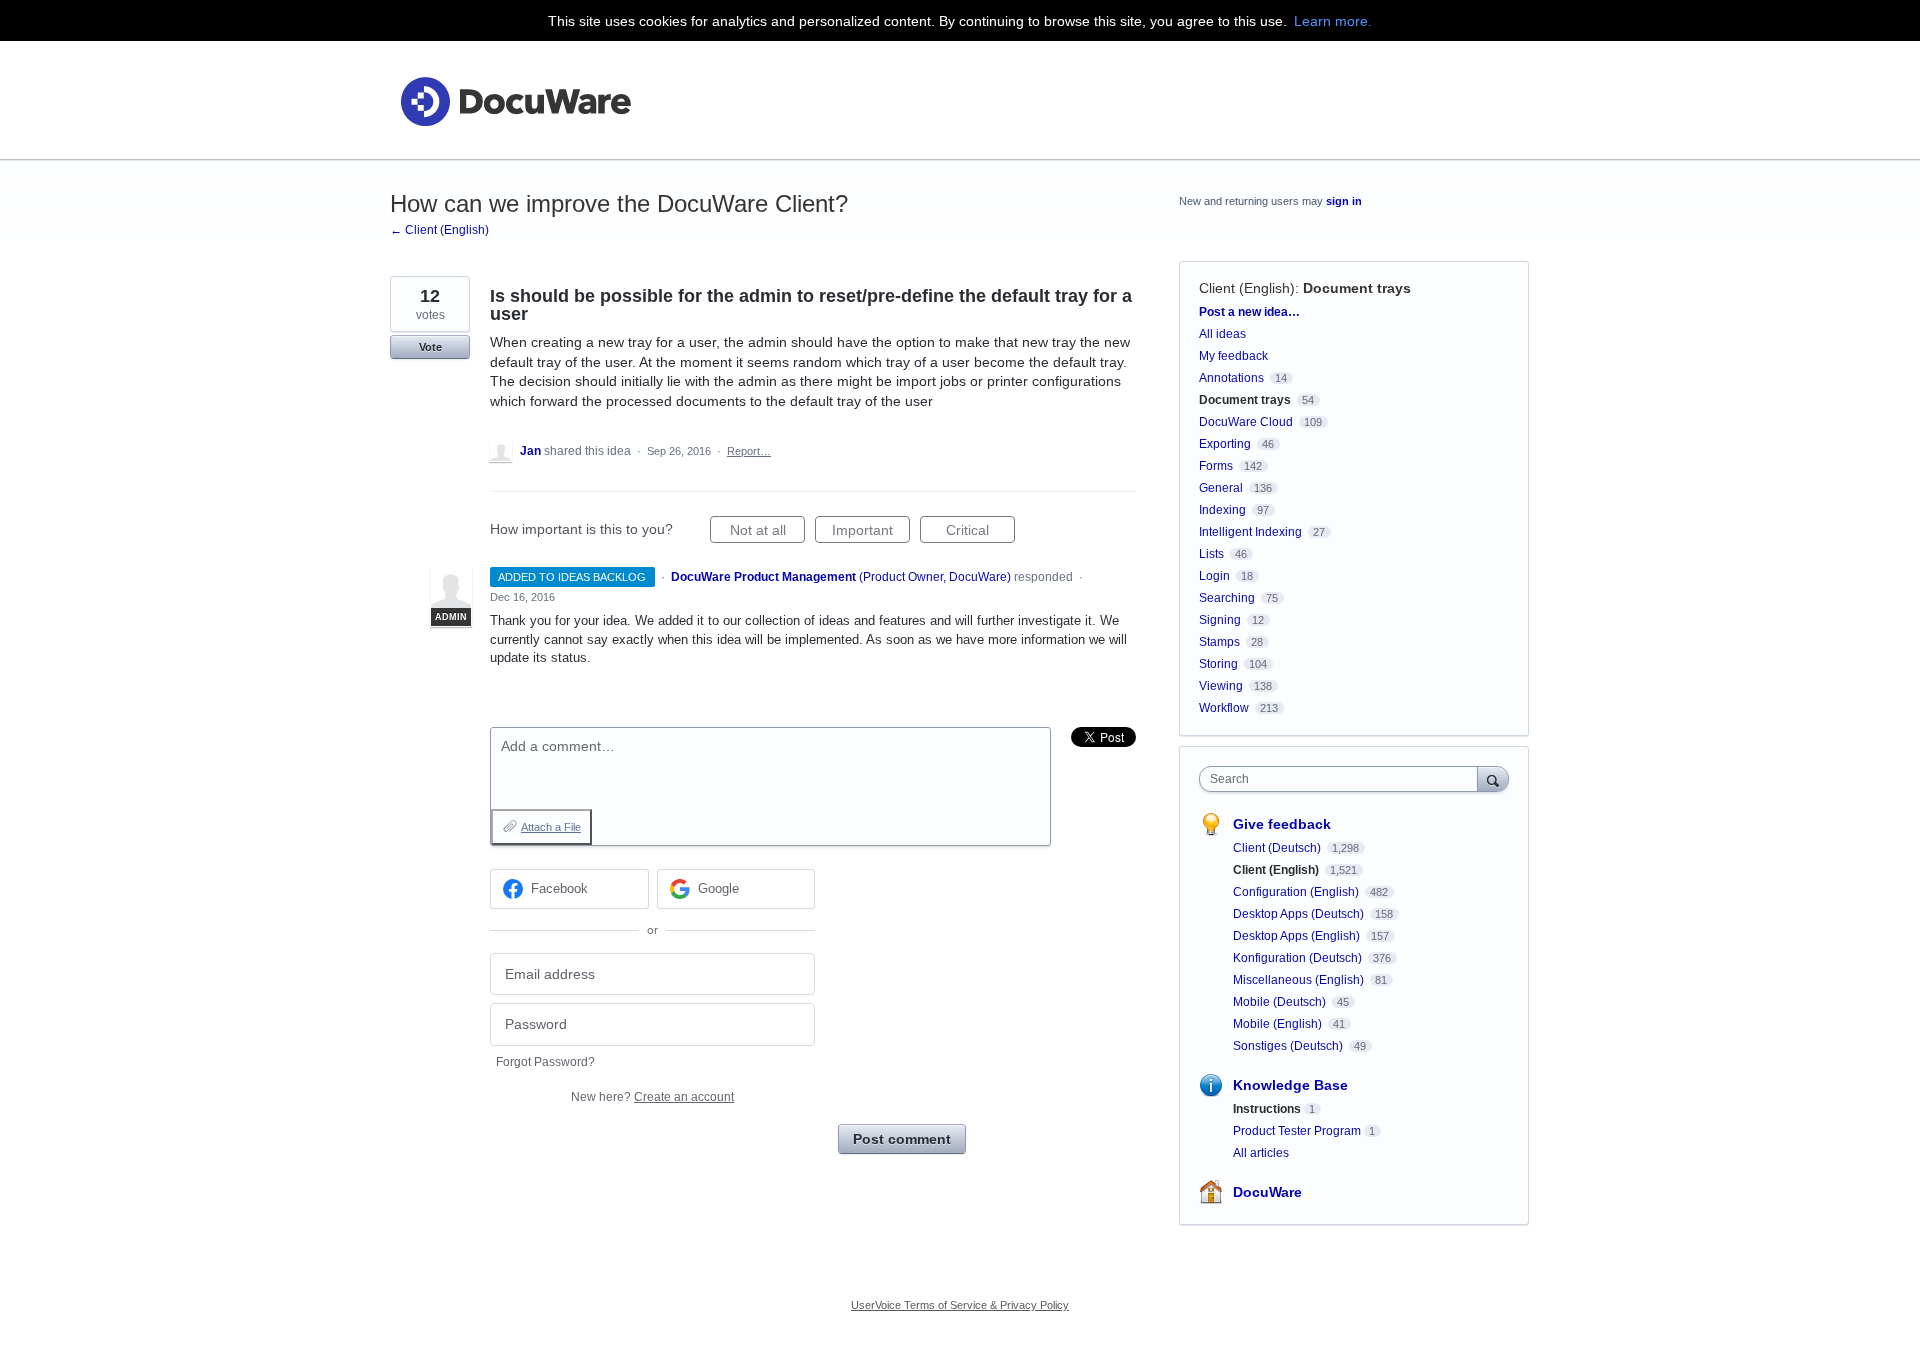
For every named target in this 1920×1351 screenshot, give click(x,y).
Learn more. (1333, 21)
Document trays (1357, 288)
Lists (1211, 554)
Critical (980, 532)
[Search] (1493, 778)
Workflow (1224, 708)
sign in (1344, 201)
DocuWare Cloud (1246, 422)
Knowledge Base (1290, 1085)
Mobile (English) (1279, 1024)
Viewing (1221, 686)
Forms (1216, 466)
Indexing (1222, 510)
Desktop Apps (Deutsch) (1300, 914)
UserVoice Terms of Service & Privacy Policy (960, 1305)
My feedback (1233, 356)
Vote (430, 347)
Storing (1218, 664)
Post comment (902, 1139)
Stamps (1219, 642)
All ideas (1222, 334)
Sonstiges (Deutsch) (1289, 1046)
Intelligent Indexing (1250, 532)
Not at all (767, 532)
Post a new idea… (1249, 312)
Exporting (1225, 444)
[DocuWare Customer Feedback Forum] (515, 100)
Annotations (1231, 378)
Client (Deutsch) (1278, 848)
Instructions (1267, 1109)
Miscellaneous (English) (1300, 980)
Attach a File (551, 827)
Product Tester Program (1297, 1131)
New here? (652, 1097)
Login (1214, 576)
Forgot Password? (545, 1062)
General (1221, 488)
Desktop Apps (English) (1298, 936)
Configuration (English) (1297, 892)
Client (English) (1247, 288)
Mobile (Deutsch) (1281, 1002)
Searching (1227, 598)
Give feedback (1282, 824)
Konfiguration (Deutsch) (1299, 958)
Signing (1220, 620)
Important (871, 532)
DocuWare (1267, 1192)
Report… (749, 451)
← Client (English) (439, 230)
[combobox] (1343, 779)
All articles (1261, 1153)
